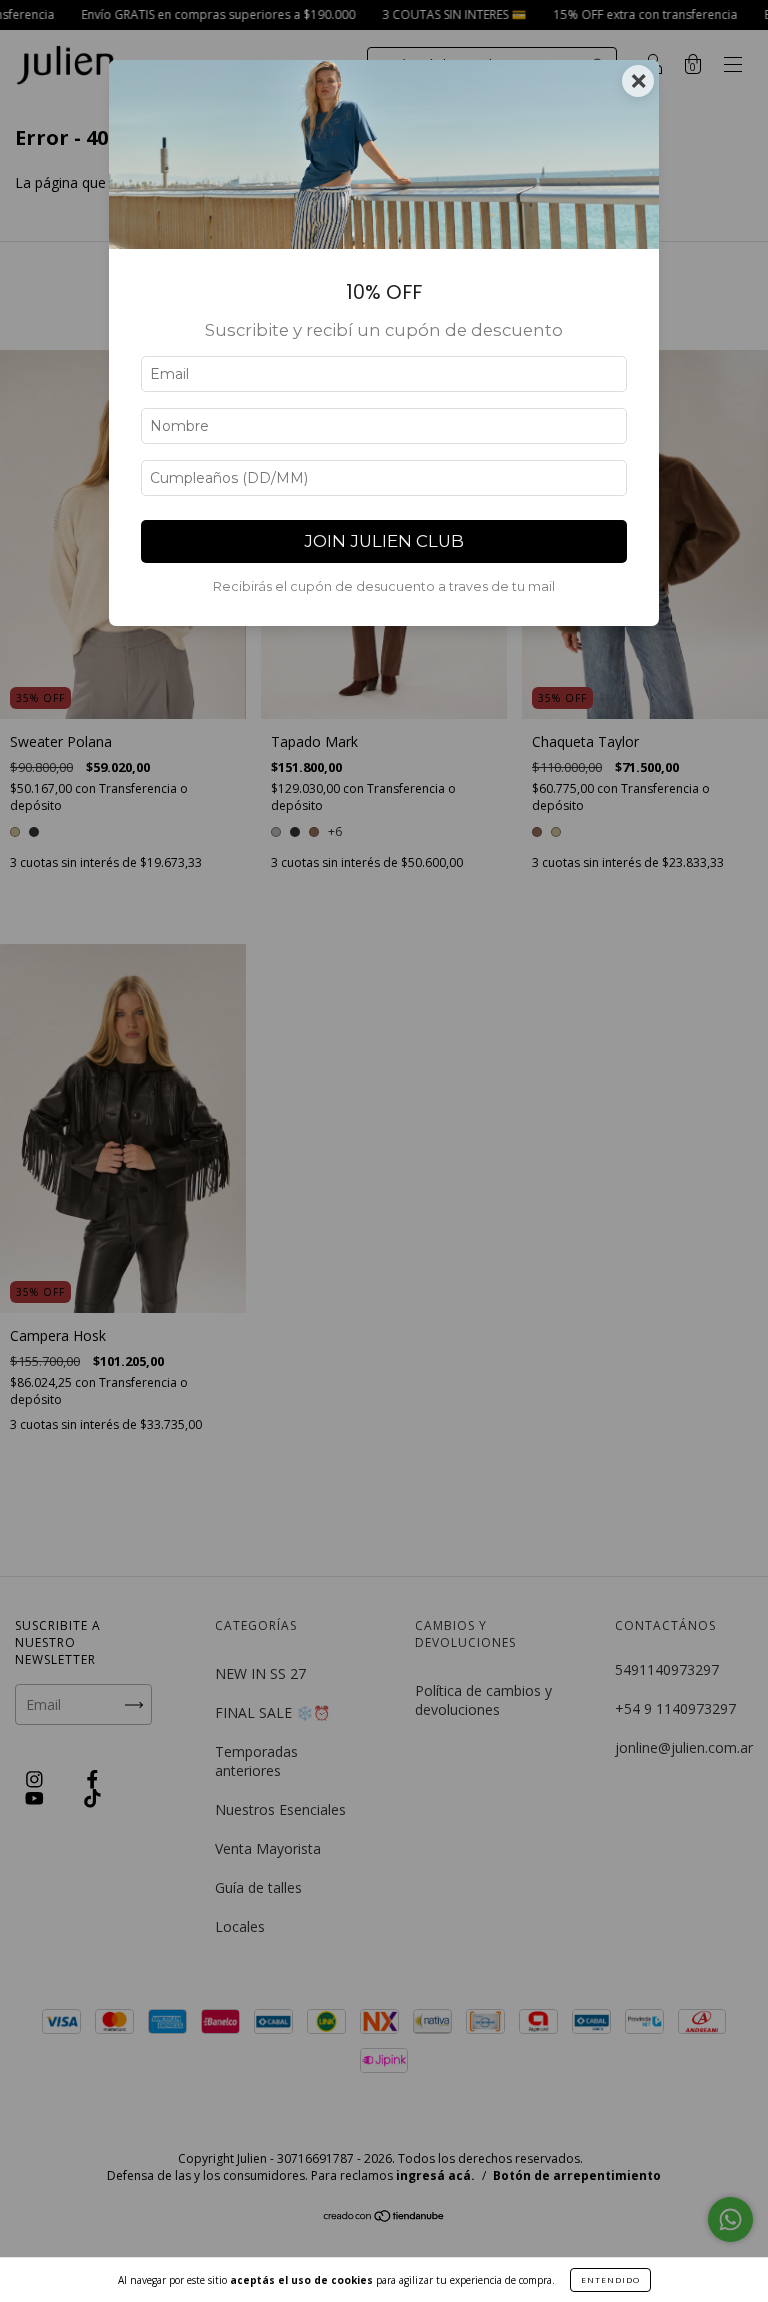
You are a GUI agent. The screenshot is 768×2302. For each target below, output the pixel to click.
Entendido (610, 2279)
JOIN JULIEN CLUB (384, 541)
